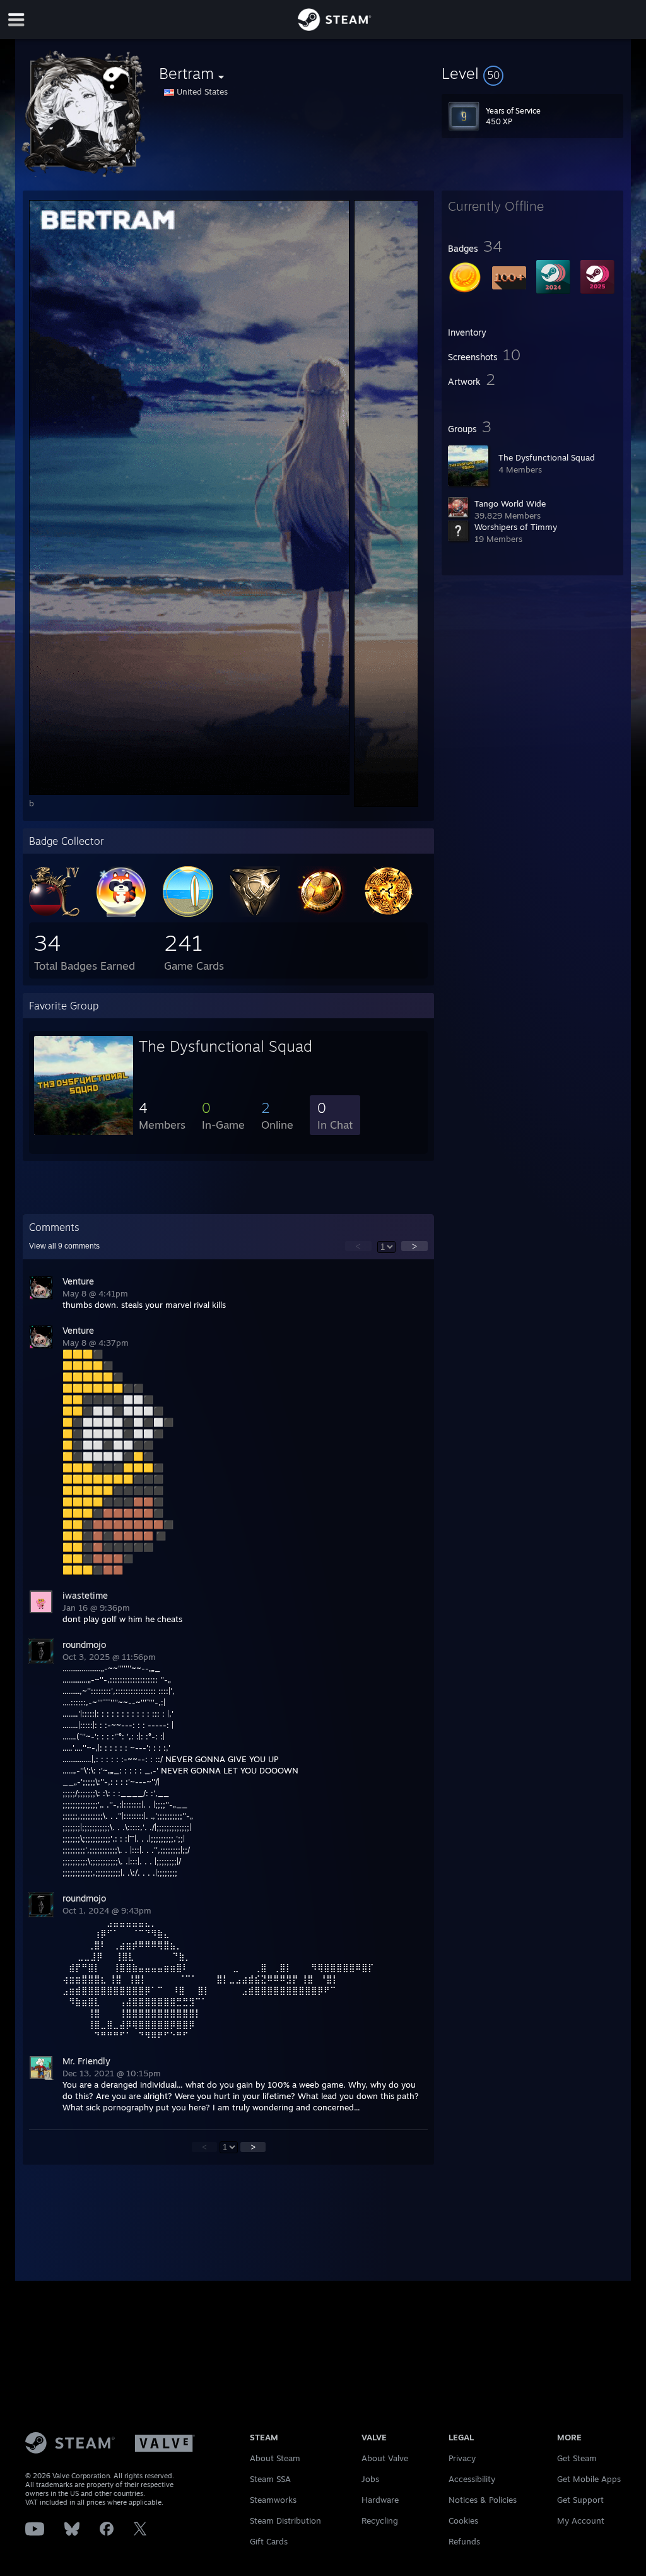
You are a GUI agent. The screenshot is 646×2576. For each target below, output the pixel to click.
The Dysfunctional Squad (547, 457)
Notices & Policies (483, 2500)
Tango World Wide (510, 503)
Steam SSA (270, 2479)
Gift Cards (269, 2541)
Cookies (463, 2520)
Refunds (464, 2541)
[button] (532, 73)
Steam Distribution (285, 2520)
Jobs (370, 2479)
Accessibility (472, 2479)
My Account (581, 2520)
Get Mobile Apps (589, 2479)
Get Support (580, 2500)
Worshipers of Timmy (516, 527)
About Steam (275, 2458)
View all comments (64, 1246)
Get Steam (577, 2458)
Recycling (380, 2520)
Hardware (380, 2500)
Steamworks (273, 2500)
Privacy (462, 2458)
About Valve (385, 2458)
